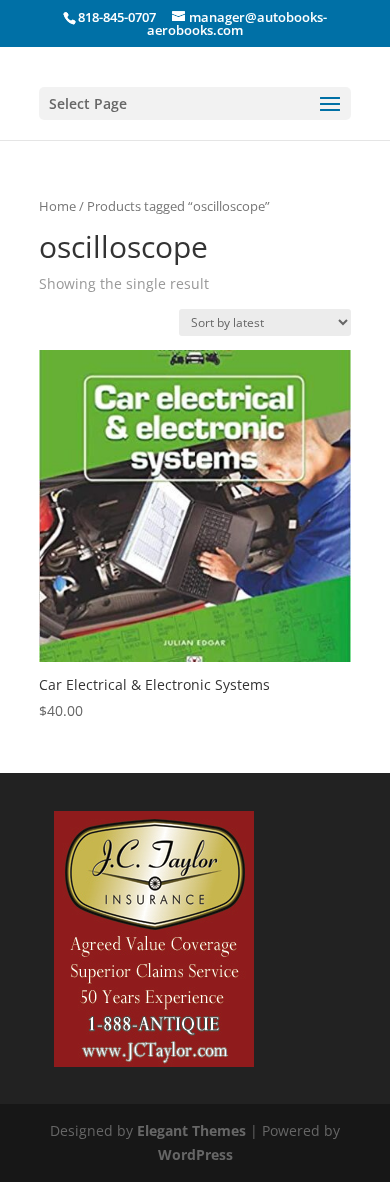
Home (57, 206)
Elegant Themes (191, 1130)
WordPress (195, 1154)
